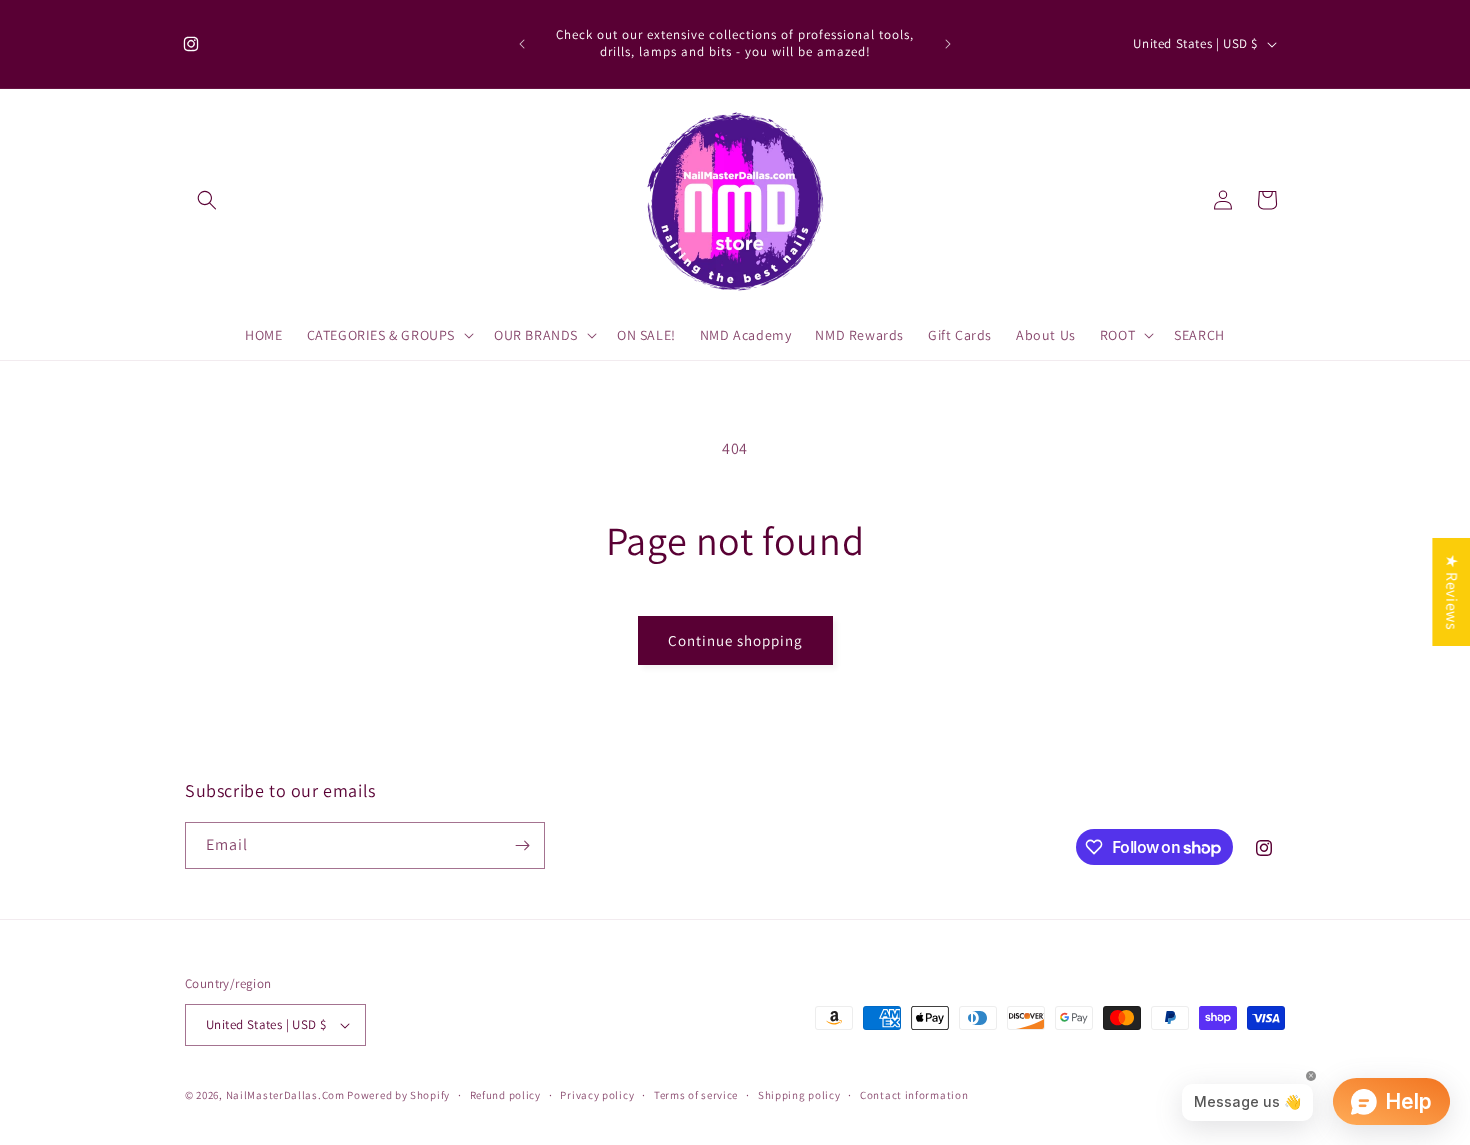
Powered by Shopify (398, 1095)
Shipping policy (799, 1095)
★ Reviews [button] (1451, 591)
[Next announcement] (948, 44)
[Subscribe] (522, 845)
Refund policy (505, 1095)
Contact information (914, 1095)
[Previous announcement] (522, 44)
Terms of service (696, 1095)
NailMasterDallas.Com (285, 1095)
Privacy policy (597, 1095)
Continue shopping (735, 640)
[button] (207, 200)
